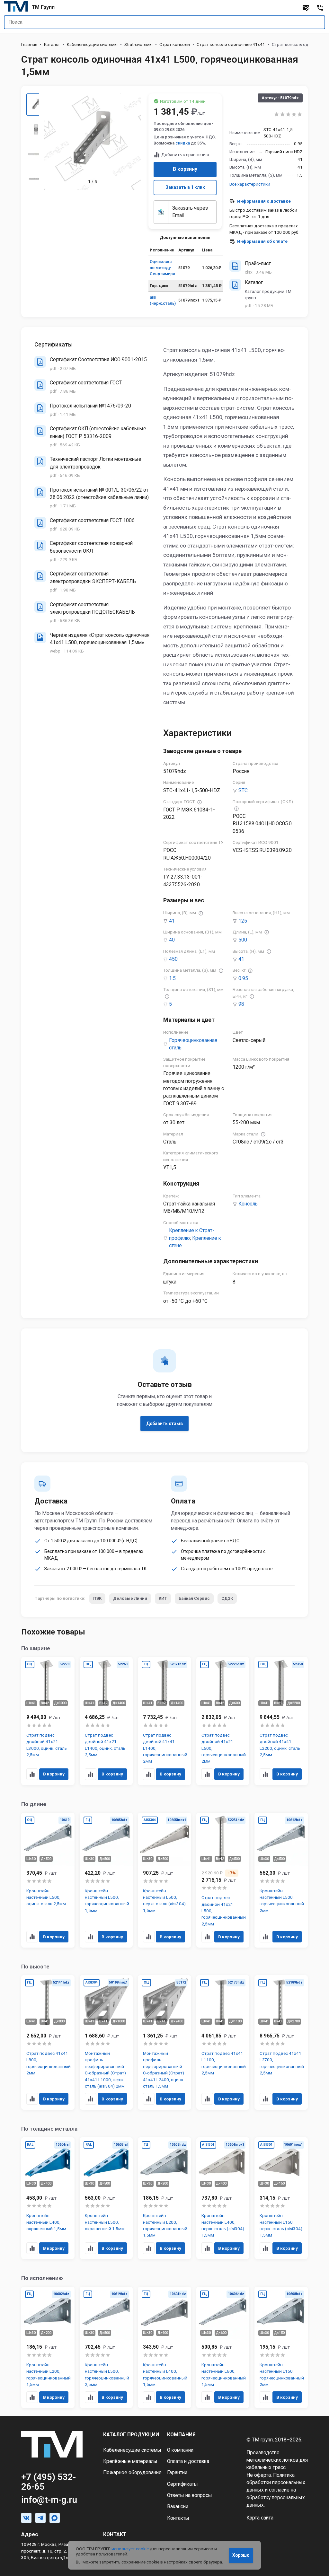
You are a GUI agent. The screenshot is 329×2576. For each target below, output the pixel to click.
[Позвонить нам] (320, 8)
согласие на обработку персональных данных (276, 2497)
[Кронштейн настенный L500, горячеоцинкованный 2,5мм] (106, 2347)
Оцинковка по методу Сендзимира (162, 268)
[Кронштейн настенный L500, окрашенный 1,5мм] (106, 2198)
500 (243, 940)
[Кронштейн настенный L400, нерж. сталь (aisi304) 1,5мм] (223, 2198)
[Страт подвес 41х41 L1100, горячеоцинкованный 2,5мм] (223, 2042)
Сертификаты (182, 2484)
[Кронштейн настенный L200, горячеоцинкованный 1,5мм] (164, 2198)
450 (173, 959)
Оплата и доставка (188, 2461)
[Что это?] (200, 802)
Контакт (115, 2535)
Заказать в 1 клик (185, 187)
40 (172, 940)
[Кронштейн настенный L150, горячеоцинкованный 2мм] (281, 2347)
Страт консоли (175, 44)
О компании (180, 2450)
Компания (181, 2435)
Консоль (248, 1204)
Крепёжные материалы (130, 2461)
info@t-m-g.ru (49, 2500)
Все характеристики (250, 184)
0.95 (243, 978)
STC (243, 791)
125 (243, 921)
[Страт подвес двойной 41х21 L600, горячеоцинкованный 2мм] (223, 1721)
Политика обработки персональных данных (276, 2483)
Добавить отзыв (164, 1424)
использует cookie (130, 2549)
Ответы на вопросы (190, 2495)
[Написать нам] (306, 8)
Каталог (52, 44)
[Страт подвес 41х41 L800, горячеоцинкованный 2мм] (48, 2042)
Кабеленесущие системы (92, 44)
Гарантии (177, 2473)
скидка (183, 143)
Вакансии (178, 2507)
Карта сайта (260, 2518)
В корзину (185, 169)
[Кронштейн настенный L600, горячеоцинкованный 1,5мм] (223, 2347)
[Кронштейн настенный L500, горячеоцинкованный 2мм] (281, 1880)
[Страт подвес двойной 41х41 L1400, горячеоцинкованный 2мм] (164, 1721)
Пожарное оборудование (132, 2473)
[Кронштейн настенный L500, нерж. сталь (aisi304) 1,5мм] (164, 1880)
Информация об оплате (262, 241)
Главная (29, 44)
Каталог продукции (131, 2435)
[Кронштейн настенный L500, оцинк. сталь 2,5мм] (48, 1880)
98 (241, 1004)
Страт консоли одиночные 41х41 (231, 44)
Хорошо (241, 2555)
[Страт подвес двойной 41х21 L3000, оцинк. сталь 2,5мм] (48, 1721)
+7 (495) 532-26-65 (49, 2482)
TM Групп (43, 7)
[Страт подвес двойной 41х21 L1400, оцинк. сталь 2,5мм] (106, 1721)
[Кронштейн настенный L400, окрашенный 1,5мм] (48, 2198)
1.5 (172, 978)
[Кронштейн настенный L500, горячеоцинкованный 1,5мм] (106, 1880)
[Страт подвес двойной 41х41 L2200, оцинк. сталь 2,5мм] (281, 1721)
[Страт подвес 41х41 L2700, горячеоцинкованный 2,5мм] (281, 2042)
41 (172, 921)
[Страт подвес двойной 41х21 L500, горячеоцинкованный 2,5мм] (223, 1880)
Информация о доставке (264, 201)
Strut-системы (138, 44)
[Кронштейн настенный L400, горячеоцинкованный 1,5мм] (164, 2347)
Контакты (178, 2518)
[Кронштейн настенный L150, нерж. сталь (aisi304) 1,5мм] (281, 2198)
